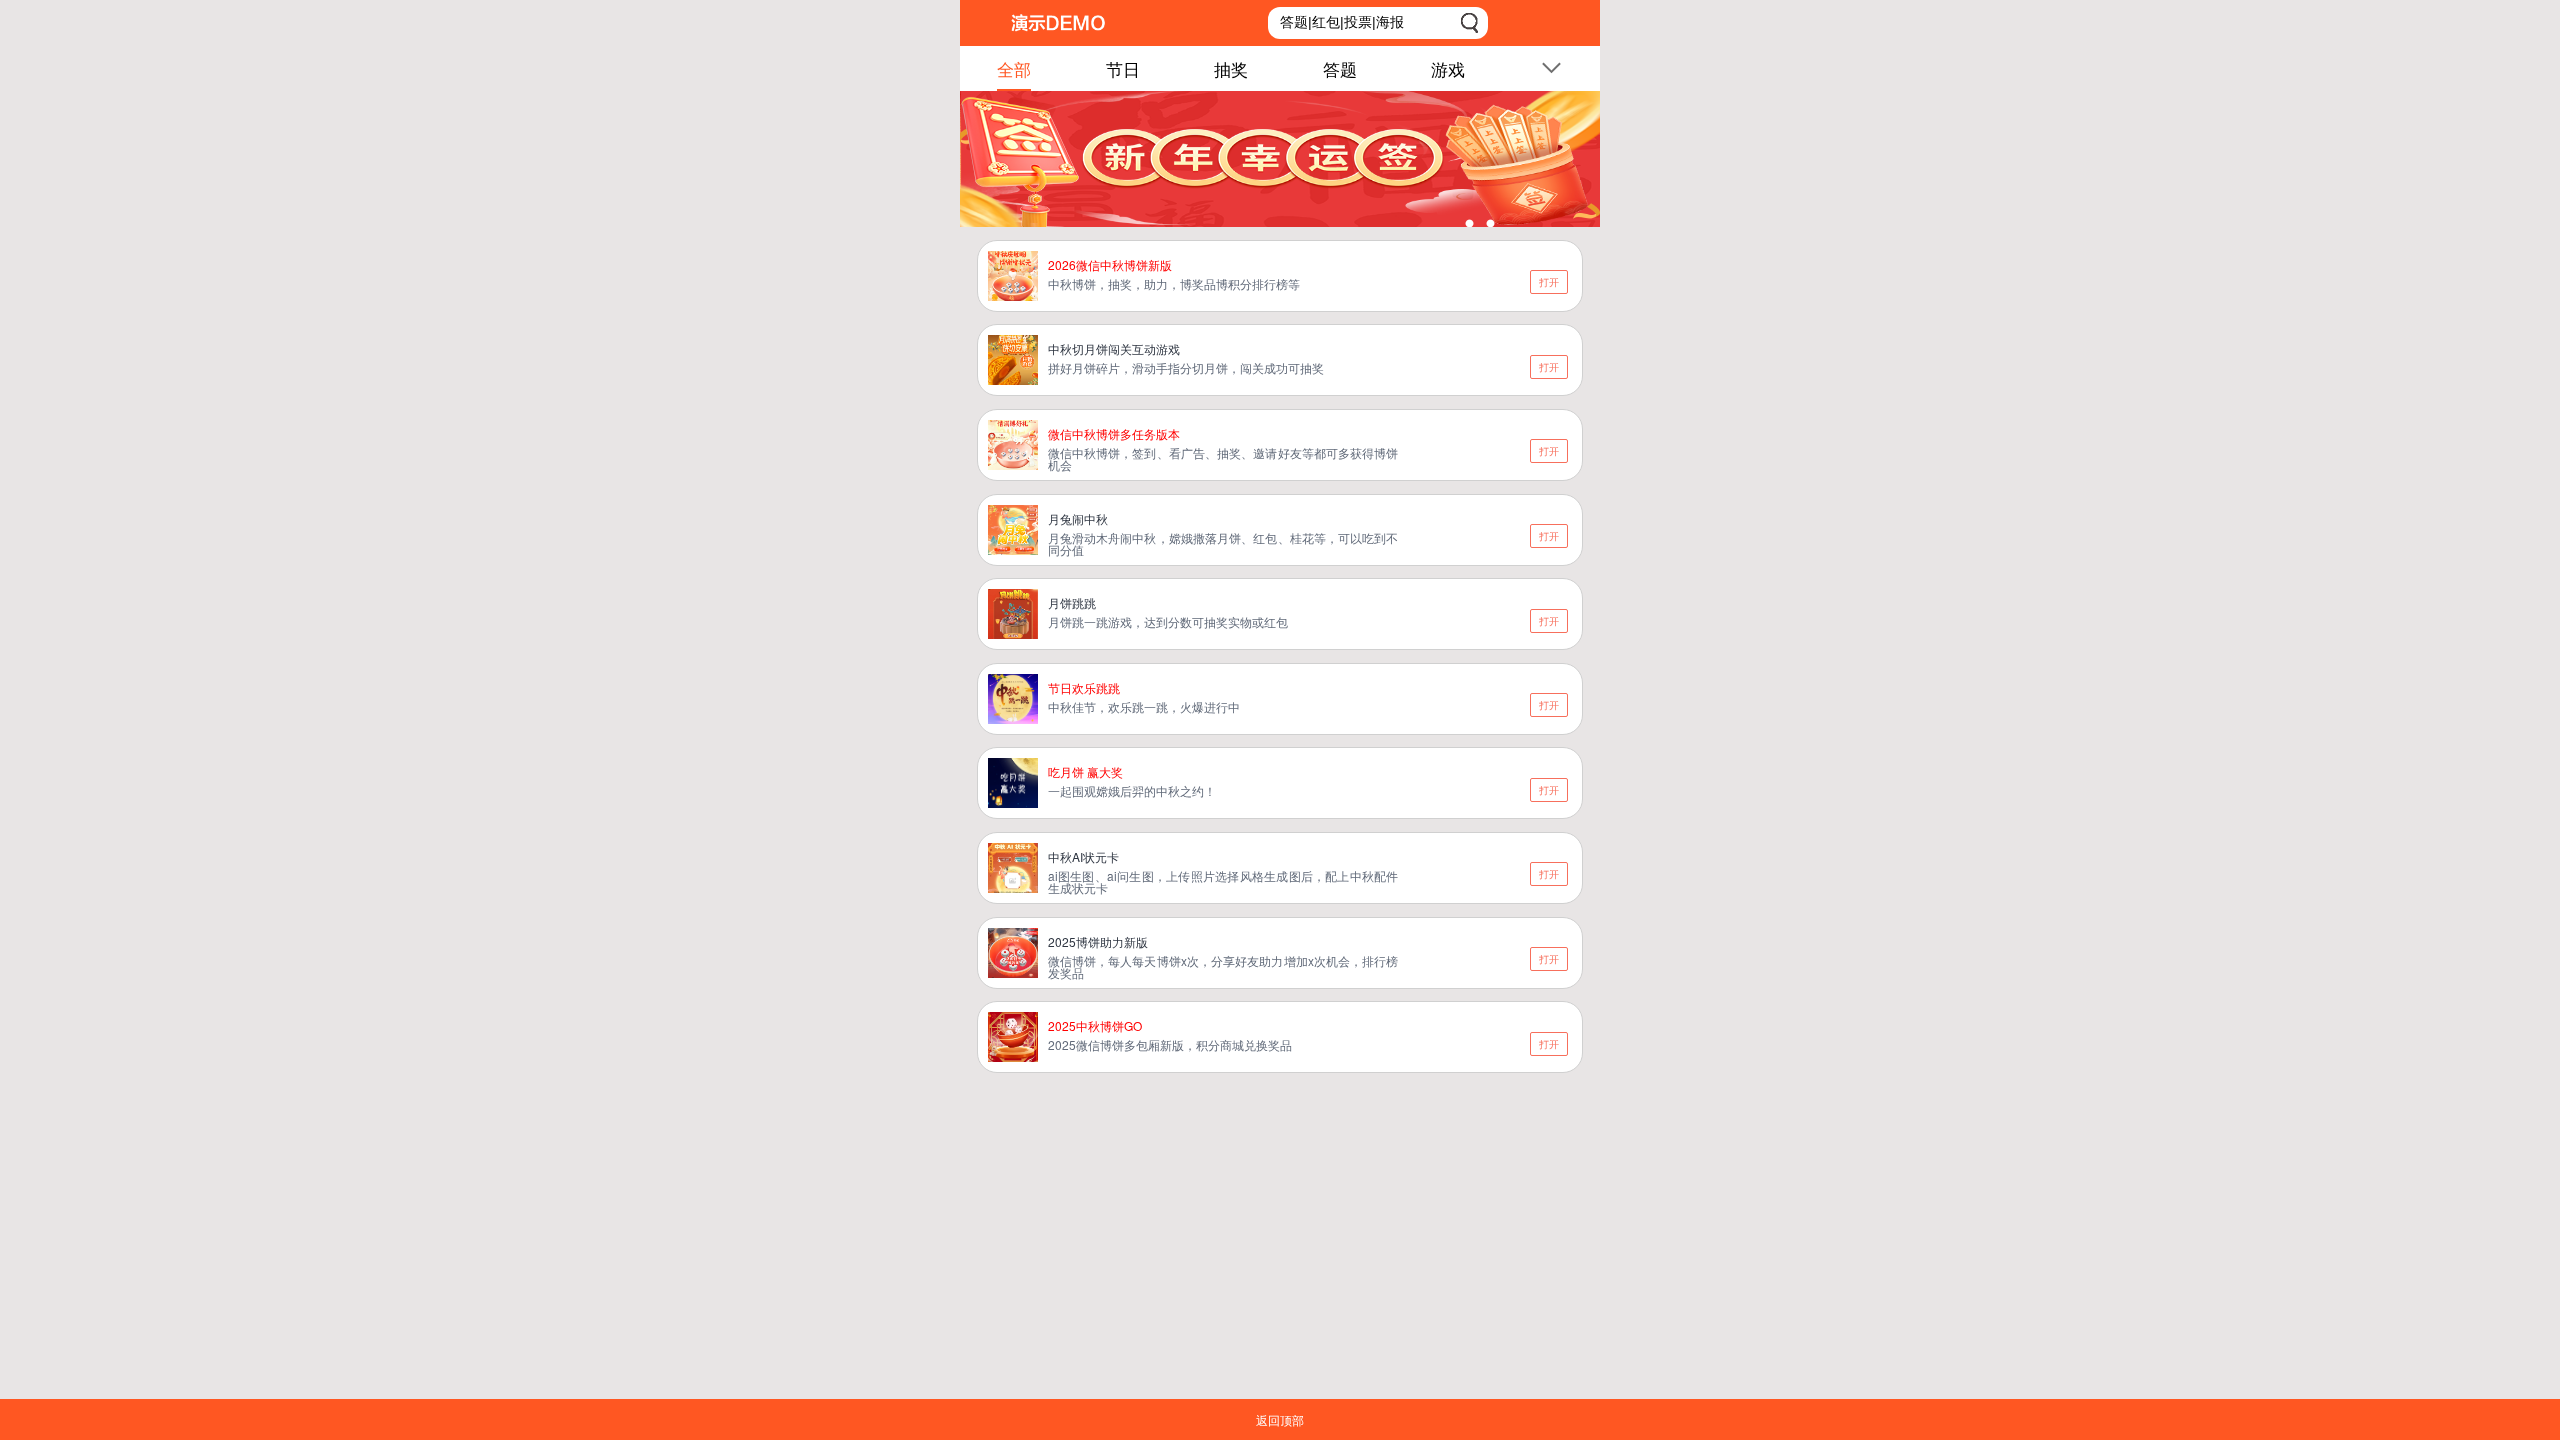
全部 (1014, 68)
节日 (1123, 68)
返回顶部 (1280, 1419)
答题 (1340, 68)
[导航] (1551, 71)
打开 (1549, 282)
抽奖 (1231, 68)
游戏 (1448, 68)
